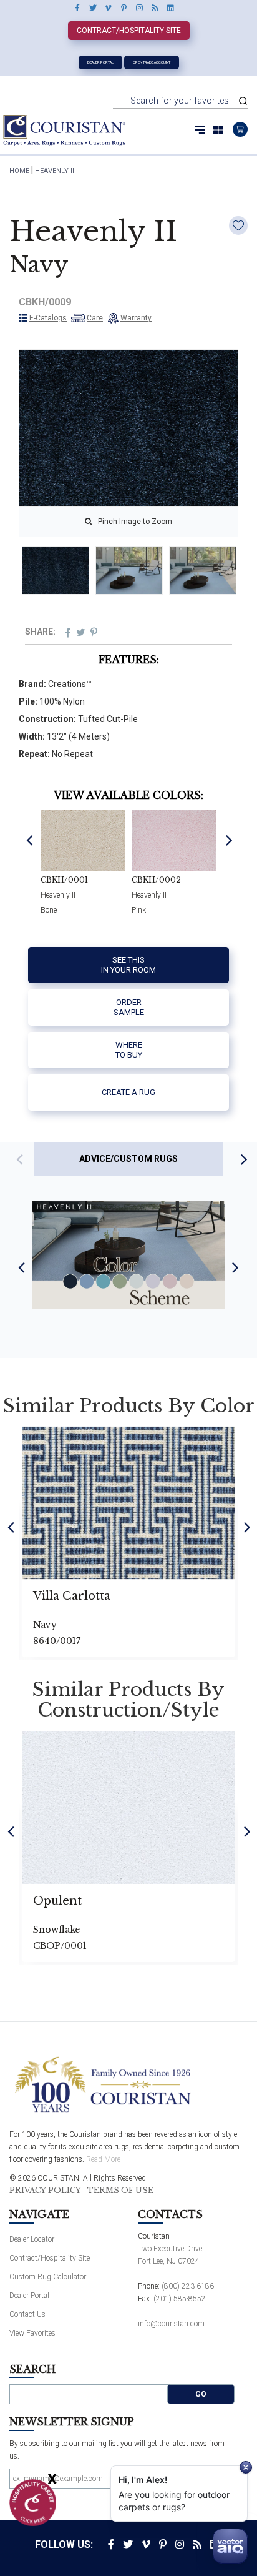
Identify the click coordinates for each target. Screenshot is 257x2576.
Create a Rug (128, 1092)
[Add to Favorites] (238, 225)
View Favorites (32, 2333)
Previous (30, 839)
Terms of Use (120, 2191)
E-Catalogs (48, 318)
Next (229, 839)
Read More (103, 2159)
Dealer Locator (32, 2239)
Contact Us (27, 2314)
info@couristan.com (171, 2324)
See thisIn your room (128, 965)
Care (95, 318)
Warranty (136, 318)
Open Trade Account (152, 62)
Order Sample (129, 1007)
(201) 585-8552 (180, 2299)
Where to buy (129, 1050)
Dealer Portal (100, 62)
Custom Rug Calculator (48, 2277)
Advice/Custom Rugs (128, 1159)
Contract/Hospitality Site (129, 31)
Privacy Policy (45, 2191)
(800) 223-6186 (188, 2286)
